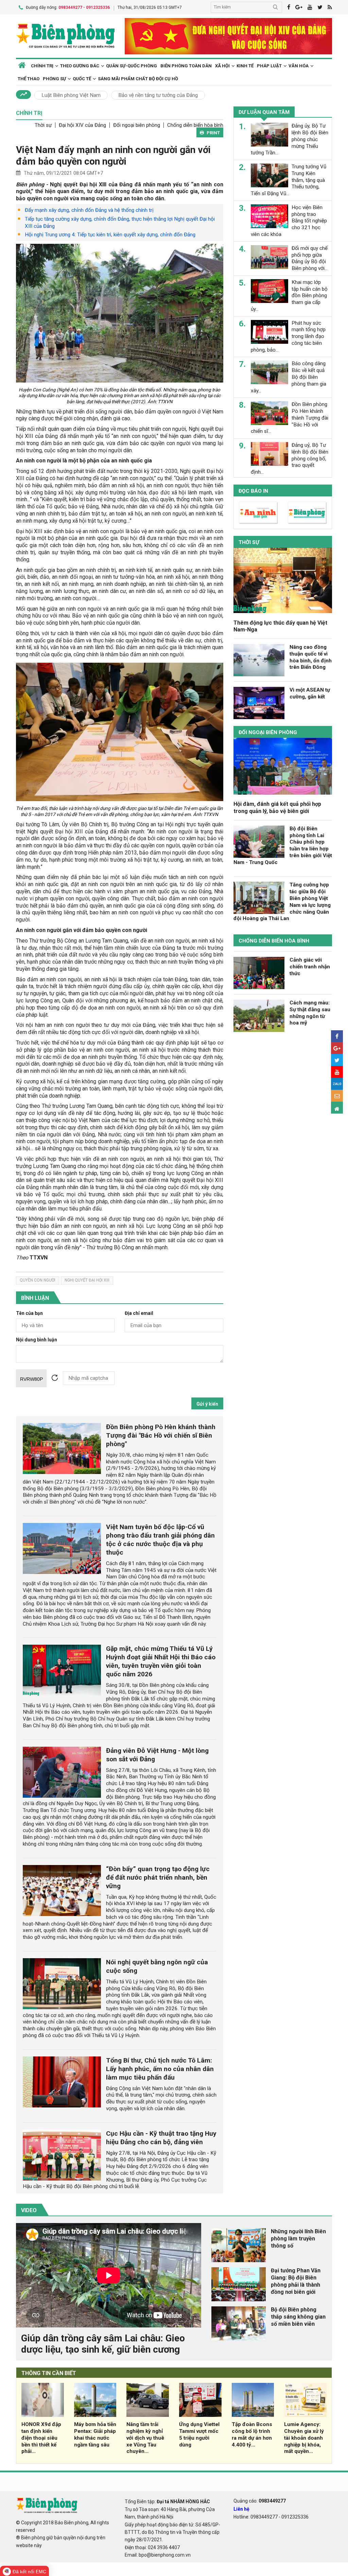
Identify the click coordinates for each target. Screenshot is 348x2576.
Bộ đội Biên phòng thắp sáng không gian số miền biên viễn (298, 2317)
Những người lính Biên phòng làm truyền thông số (298, 2239)
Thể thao (29, 79)
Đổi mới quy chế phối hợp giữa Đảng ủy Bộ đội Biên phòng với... (310, 258)
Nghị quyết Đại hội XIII (87, 1280)
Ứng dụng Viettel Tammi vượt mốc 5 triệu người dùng (199, 2434)
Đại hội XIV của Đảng (82, 125)
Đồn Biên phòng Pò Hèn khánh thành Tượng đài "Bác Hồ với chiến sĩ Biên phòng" (161, 1435)
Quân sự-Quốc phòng (132, 66)
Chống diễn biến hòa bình (195, 125)
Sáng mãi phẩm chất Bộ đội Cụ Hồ (138, 79)
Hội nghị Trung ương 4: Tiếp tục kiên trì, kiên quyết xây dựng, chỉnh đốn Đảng (110, 235)
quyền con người (38, 1280)
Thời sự (43, 125)
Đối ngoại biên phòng (137, 125)
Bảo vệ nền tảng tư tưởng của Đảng (158, 95)
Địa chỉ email (139, 1313)
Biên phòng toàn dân (186, 66)
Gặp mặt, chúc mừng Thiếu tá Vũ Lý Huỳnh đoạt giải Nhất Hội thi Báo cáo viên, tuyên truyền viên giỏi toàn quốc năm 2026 (161, 1661)
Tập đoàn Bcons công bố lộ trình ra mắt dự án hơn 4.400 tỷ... (252, 2434)
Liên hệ (241, 2509)
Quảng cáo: (260, 2501)
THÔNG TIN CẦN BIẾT (49, 2373)
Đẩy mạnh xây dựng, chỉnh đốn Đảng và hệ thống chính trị (89, 210)
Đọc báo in (253, 491)
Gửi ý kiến (207, 1404)
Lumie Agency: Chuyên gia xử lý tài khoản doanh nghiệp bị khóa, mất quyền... (304, 2438)
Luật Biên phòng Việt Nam (71, 95)
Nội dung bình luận (37, 1340)
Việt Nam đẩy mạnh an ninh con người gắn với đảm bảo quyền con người (113, 156)
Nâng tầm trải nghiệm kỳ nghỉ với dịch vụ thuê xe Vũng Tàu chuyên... (145, 2438)
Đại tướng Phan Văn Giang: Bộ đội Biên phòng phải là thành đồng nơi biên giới (296, 2281)
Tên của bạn (29, 1313)
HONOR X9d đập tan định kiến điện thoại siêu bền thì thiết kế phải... (41, 2438)
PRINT (213, 133)
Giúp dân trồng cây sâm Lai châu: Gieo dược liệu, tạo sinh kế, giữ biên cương (103, 2344)
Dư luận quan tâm (264, 112)
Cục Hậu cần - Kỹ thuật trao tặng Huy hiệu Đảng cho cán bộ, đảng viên (161, 2138)
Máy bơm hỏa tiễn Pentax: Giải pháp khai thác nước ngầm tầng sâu (95, 2434)
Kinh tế (245, 66)
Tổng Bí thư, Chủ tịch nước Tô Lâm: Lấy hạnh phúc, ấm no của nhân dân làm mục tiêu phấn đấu (160, 2069)
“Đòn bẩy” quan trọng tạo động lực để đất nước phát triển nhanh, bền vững (158, 1877)
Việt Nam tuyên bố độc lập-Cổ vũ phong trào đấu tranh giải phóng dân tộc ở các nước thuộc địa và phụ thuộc (160, 1540)
